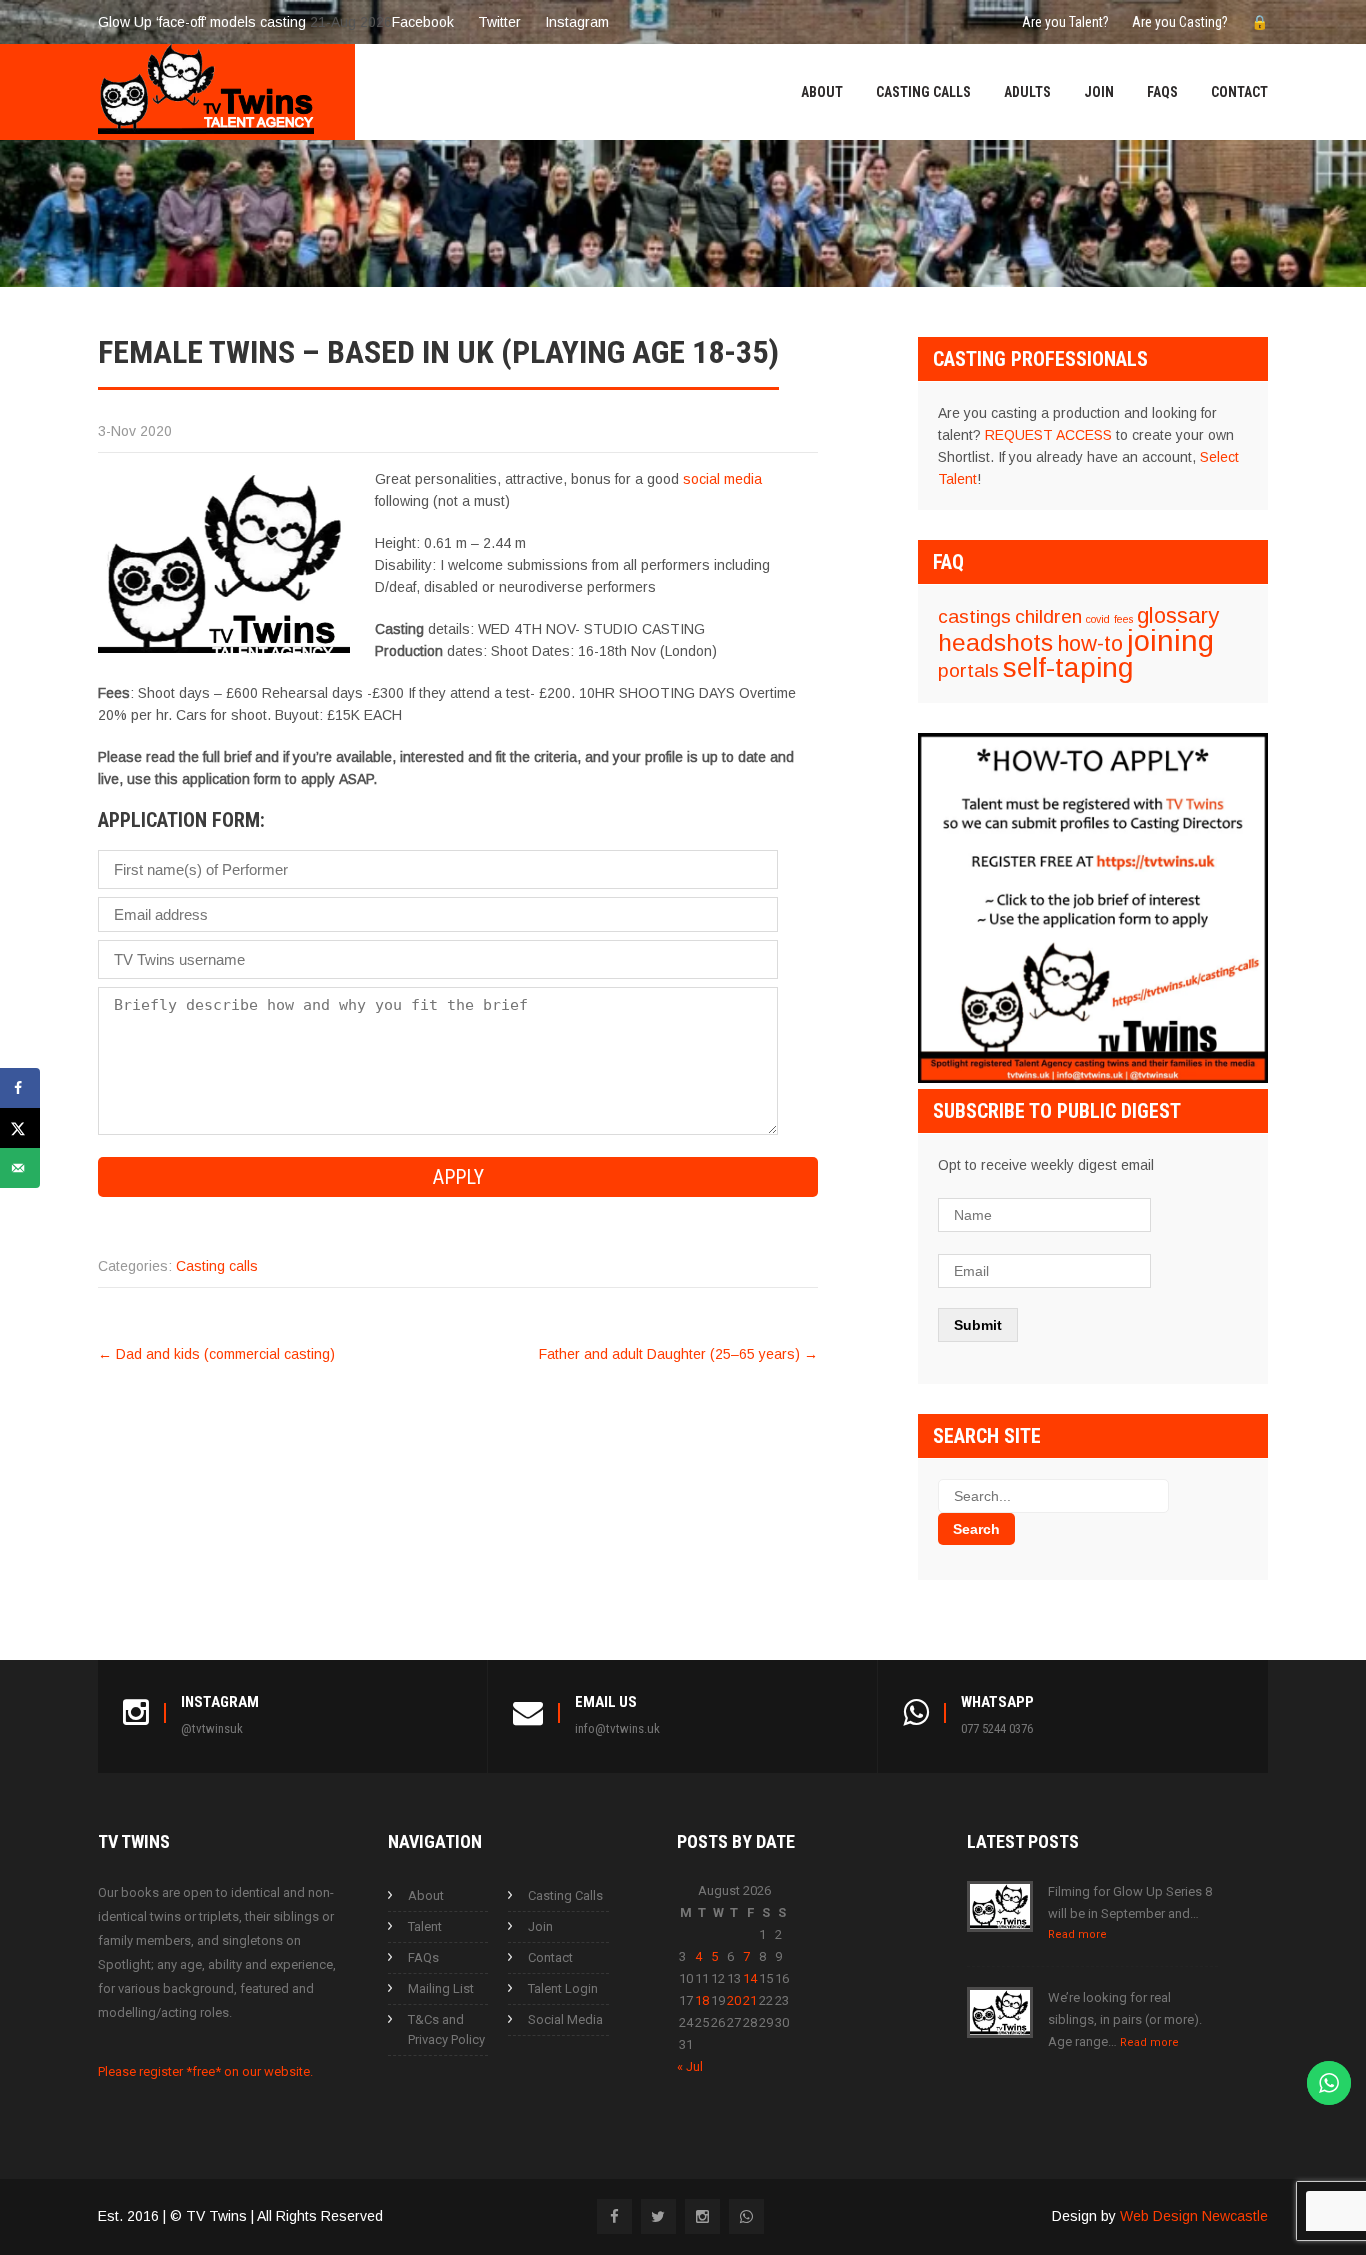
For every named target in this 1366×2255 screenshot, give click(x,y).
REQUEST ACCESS (1048, 435)
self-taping (1068, 667)
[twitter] (658, 2216)
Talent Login (563, 1988)
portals (968, 670)
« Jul (690, 2066)
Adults (1027, 92)
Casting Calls (923, 92)
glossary (1178, 615)
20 (734, 2000)
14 (750, 1978)
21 (750, 2000)
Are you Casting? (1180, 22)
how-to (1090, 643)
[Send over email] (20, 1168)
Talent (425, 1926)
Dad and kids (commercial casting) (216, 1354)
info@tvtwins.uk (617, 1728)
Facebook (423, 22)
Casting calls (217, 1266)
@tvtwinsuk (212, 1728)
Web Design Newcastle (1194, 2216)
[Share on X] (20, 1128)
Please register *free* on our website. (205, 2071)
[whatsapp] (746, 2216)
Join (1099, 92)
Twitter (499, 22)
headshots (995, 642)
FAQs (1162, 92)
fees (1123, 619)
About (822, 92)
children (1048, 616)
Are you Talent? (1065, 22)
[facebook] (614, 2216)
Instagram (577, 22)
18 (702, 2000)
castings (974, 616)
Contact (1239, 92)
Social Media (565, 2019)
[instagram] (702, 2216)
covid (1098, 619)
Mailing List (441, 1988)
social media (722, 479)
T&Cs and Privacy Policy (446, 2029)
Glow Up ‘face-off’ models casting (202, 22)
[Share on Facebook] (20, 1088)
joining (1170, 640)
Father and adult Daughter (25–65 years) (678, 1354)
